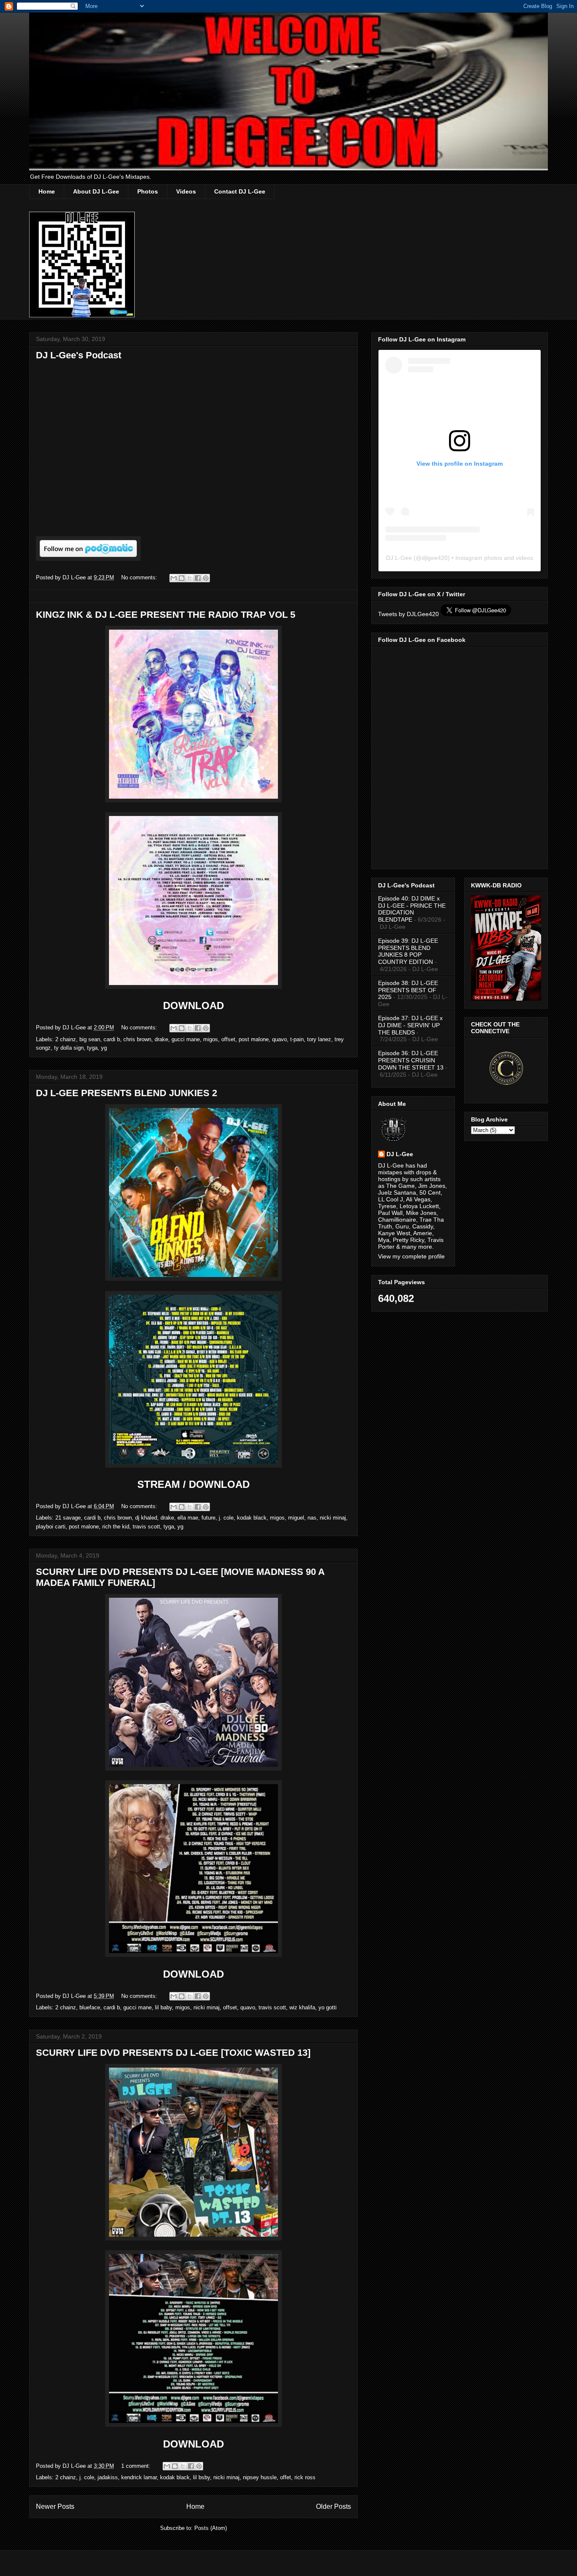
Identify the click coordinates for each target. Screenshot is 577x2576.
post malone (254, 1039)
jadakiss (108, 2477)
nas (312, 1518)
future (208, 1518)
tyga (92, 1048)
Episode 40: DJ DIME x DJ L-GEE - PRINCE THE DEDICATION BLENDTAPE (412, 909)
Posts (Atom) (211, 2528)
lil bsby (201, 2477)
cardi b (112, 1039)
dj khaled (146, 1518)
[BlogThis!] (182, 578)
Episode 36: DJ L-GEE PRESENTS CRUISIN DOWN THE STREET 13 (411, 1060)
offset (228, 1039)
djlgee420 (435, 558)
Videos (186, 191)
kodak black (252, 1518)
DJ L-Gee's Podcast (79, 355)
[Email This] (174, 578)
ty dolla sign (69, 1048)
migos (211, 1039)
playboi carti (51, 1527)
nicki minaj (333, 1518)
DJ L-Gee (399, 558)
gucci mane (186, 1039)
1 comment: (137, 2466)
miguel (296, 1518)
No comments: (140, 577)
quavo (279, 1039)
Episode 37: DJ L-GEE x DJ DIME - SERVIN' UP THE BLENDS (410, 1025)
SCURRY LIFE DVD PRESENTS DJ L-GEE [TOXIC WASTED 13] (173, 2053)
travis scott (146, 1527)
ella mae (188, 1518)
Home (47, 191)
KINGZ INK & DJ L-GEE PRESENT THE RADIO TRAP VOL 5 (166, 615)
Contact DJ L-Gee (240, 191)
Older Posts (333, 2506)
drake (161, 1039)
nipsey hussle (260, 2477)
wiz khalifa (302, 2007)
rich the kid (116, 1527)
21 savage (68, 1518)
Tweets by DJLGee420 (408, 614)
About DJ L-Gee (96, 191)
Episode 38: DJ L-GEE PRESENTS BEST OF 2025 (408, 990)
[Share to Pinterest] (206, 578)
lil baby (163, 2007)
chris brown (137, 1039)
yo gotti (328, 2007)
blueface (90, 2007)
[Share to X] (190, 578)
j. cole (226, 1518)
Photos (148, 191)
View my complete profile (411, 1256)
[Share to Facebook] (198, 578)
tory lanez (319, 1039)
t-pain (297, 1039)
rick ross (305, 2477)
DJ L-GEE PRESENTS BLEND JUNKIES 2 (127, 1093)
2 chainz (66, 1039)
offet (286, 2477)
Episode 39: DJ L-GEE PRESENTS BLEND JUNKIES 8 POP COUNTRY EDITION (408, 951)
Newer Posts (55, 2506)
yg (104, 1048)
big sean (90, 1039)
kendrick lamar (139, 2477)
